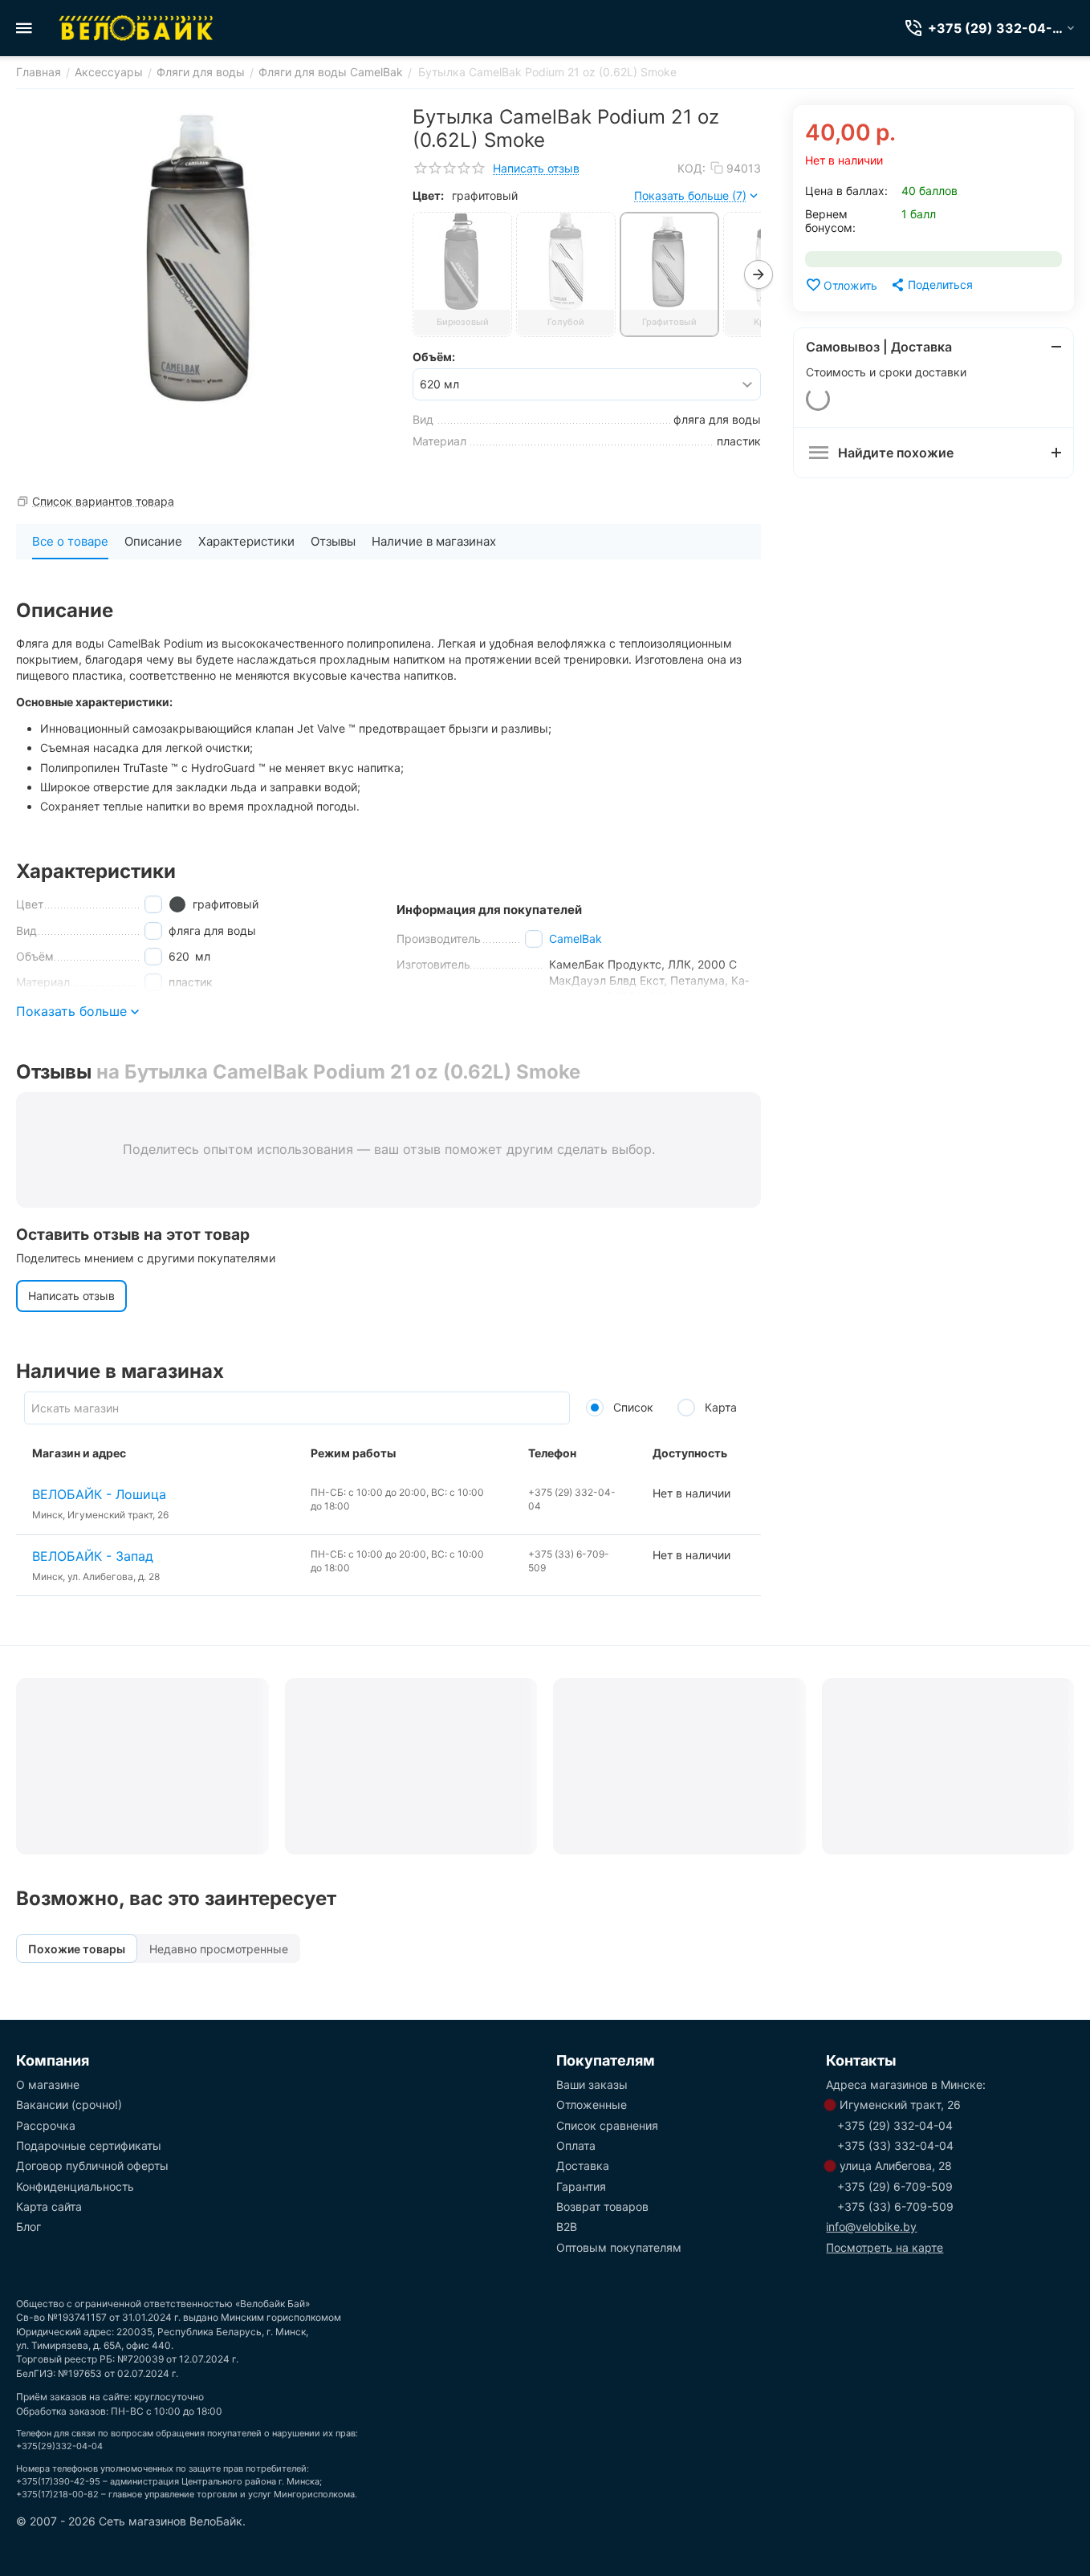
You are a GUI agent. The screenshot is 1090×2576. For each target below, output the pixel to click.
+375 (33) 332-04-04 (895, 2145)
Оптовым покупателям (619, 2247)
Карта (719, 1407)
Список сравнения (607, 2125)
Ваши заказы (592, 2084)
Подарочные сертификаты (89, 2145)
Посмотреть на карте (885, 2247)
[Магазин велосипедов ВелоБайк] (136, 28)
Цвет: (428, 195)
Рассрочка (46, 2125)
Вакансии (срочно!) (69, 2105)
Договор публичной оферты (92, 2166)
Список (632, 1407)
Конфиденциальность (75, 2186)
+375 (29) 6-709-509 (895, 2186)
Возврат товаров (602, 2206)
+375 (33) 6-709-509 (895, 2206)
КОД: (691, 168)
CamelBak (576, 939)
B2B (567, 2227)
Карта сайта (49, 2206)
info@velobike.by (871, 2227)
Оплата (576, 2145)
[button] (931, 285)
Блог (28, 2227)
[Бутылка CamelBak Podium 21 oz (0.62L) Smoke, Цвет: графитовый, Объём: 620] (202, 258)
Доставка (583, 2166)
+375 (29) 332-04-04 (895, 2125)
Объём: (434, 357)
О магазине (48, 2084)
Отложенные (592, 2105)
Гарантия (581, 2186)
